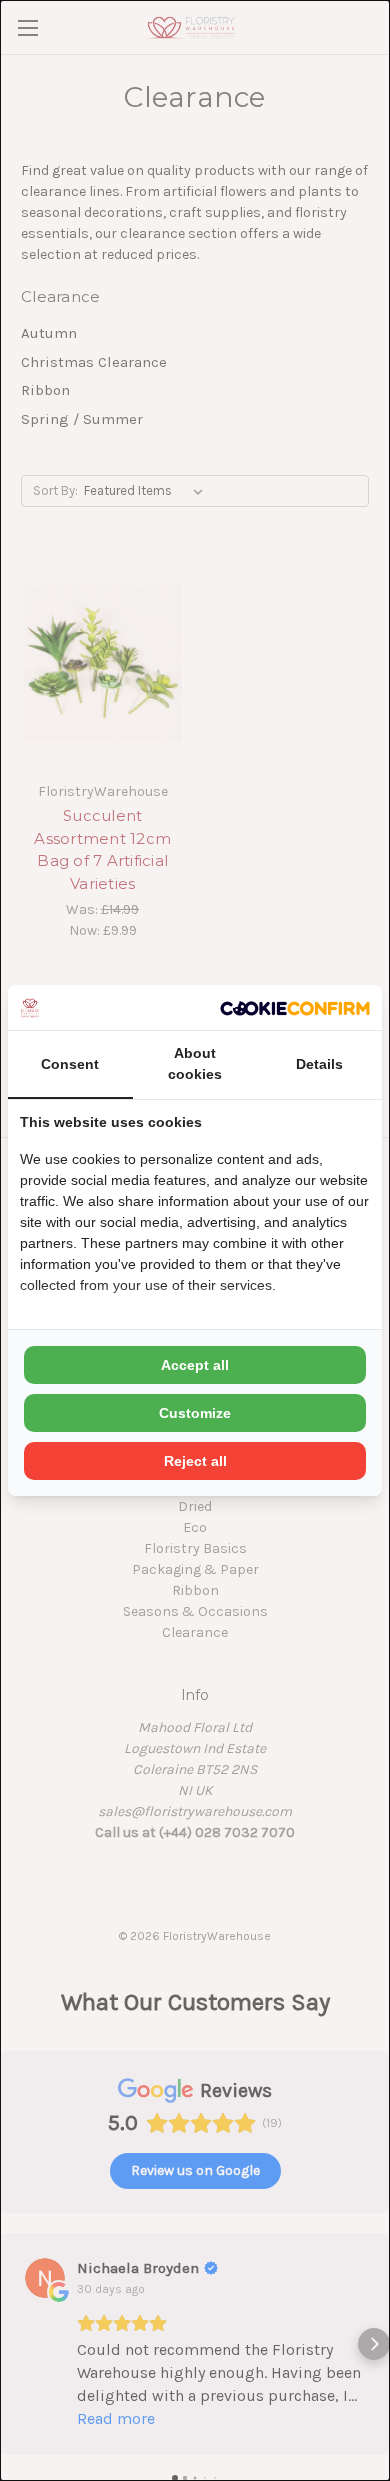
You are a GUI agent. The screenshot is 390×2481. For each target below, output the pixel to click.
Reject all (195, 1461)
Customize (195, 1413)
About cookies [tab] (195, 1063)
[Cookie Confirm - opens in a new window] (295, 1007)
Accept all (195, 1365)
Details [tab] (319, 1064)
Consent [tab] (70, 1064)
